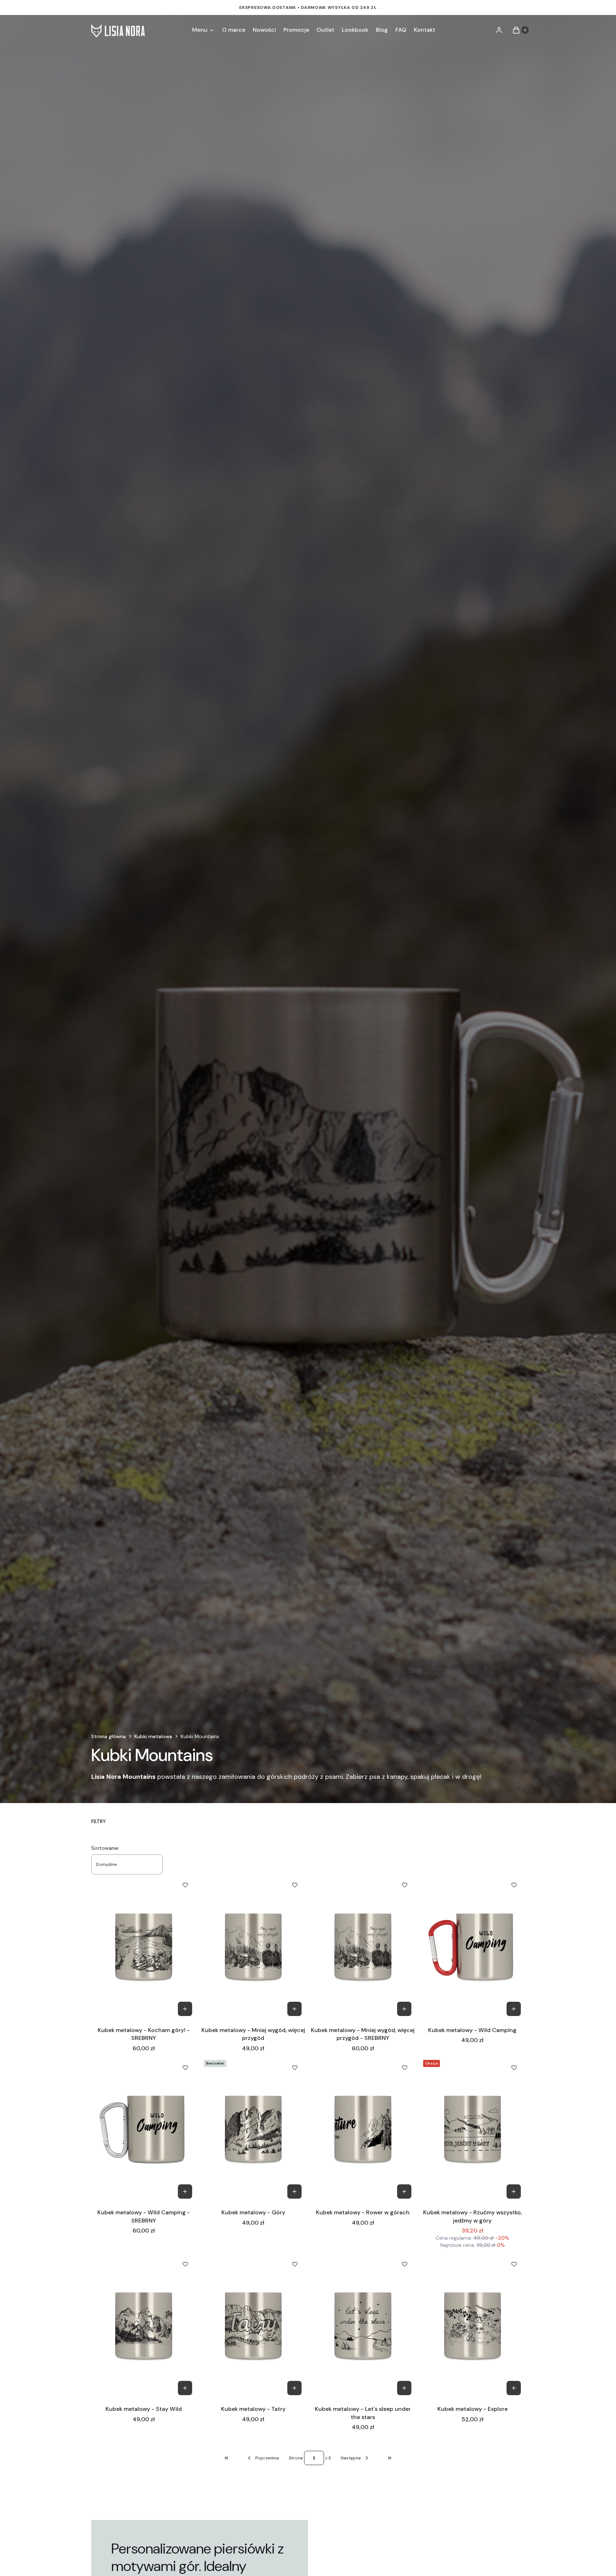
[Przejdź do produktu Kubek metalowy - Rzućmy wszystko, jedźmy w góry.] (473, 2130)
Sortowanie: (105, 1848)
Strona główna (109, 1736)
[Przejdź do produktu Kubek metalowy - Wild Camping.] (473, 1947)
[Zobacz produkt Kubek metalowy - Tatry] (294, 2388)
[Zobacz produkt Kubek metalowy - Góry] (294, 2191)
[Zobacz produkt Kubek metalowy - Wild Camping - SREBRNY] (185, 2191)
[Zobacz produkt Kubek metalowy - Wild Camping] (514, 2009)
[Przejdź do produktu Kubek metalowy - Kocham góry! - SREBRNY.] (144, 1947)
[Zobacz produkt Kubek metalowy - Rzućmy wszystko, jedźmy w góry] (514, 2191)
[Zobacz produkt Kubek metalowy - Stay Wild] (185, 2388)
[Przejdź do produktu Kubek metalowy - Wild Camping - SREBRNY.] (144, 2130)
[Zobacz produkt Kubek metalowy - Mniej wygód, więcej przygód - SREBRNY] (404, 2009)
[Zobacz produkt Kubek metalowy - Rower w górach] (404, 2191)
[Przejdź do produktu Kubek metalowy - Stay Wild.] (144, 2326)
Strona (296, 2458)
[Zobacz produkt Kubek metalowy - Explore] (514, 2388)
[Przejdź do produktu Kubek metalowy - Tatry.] (253, 2326)
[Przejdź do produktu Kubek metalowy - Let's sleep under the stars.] (363, 2326)
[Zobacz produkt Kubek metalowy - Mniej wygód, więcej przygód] (294, 2009)
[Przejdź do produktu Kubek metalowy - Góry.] (253, 2130)
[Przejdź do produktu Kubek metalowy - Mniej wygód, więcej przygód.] (253, 1947)
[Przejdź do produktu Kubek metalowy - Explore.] (473, 2326)
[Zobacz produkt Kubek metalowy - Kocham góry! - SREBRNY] (185, 2009)
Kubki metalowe (153, 1736)
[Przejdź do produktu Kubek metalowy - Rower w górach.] (363, 2130)
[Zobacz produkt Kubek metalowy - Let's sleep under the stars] (404, 2388)
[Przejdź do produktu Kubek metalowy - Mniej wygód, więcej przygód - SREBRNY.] (363, 1947)
